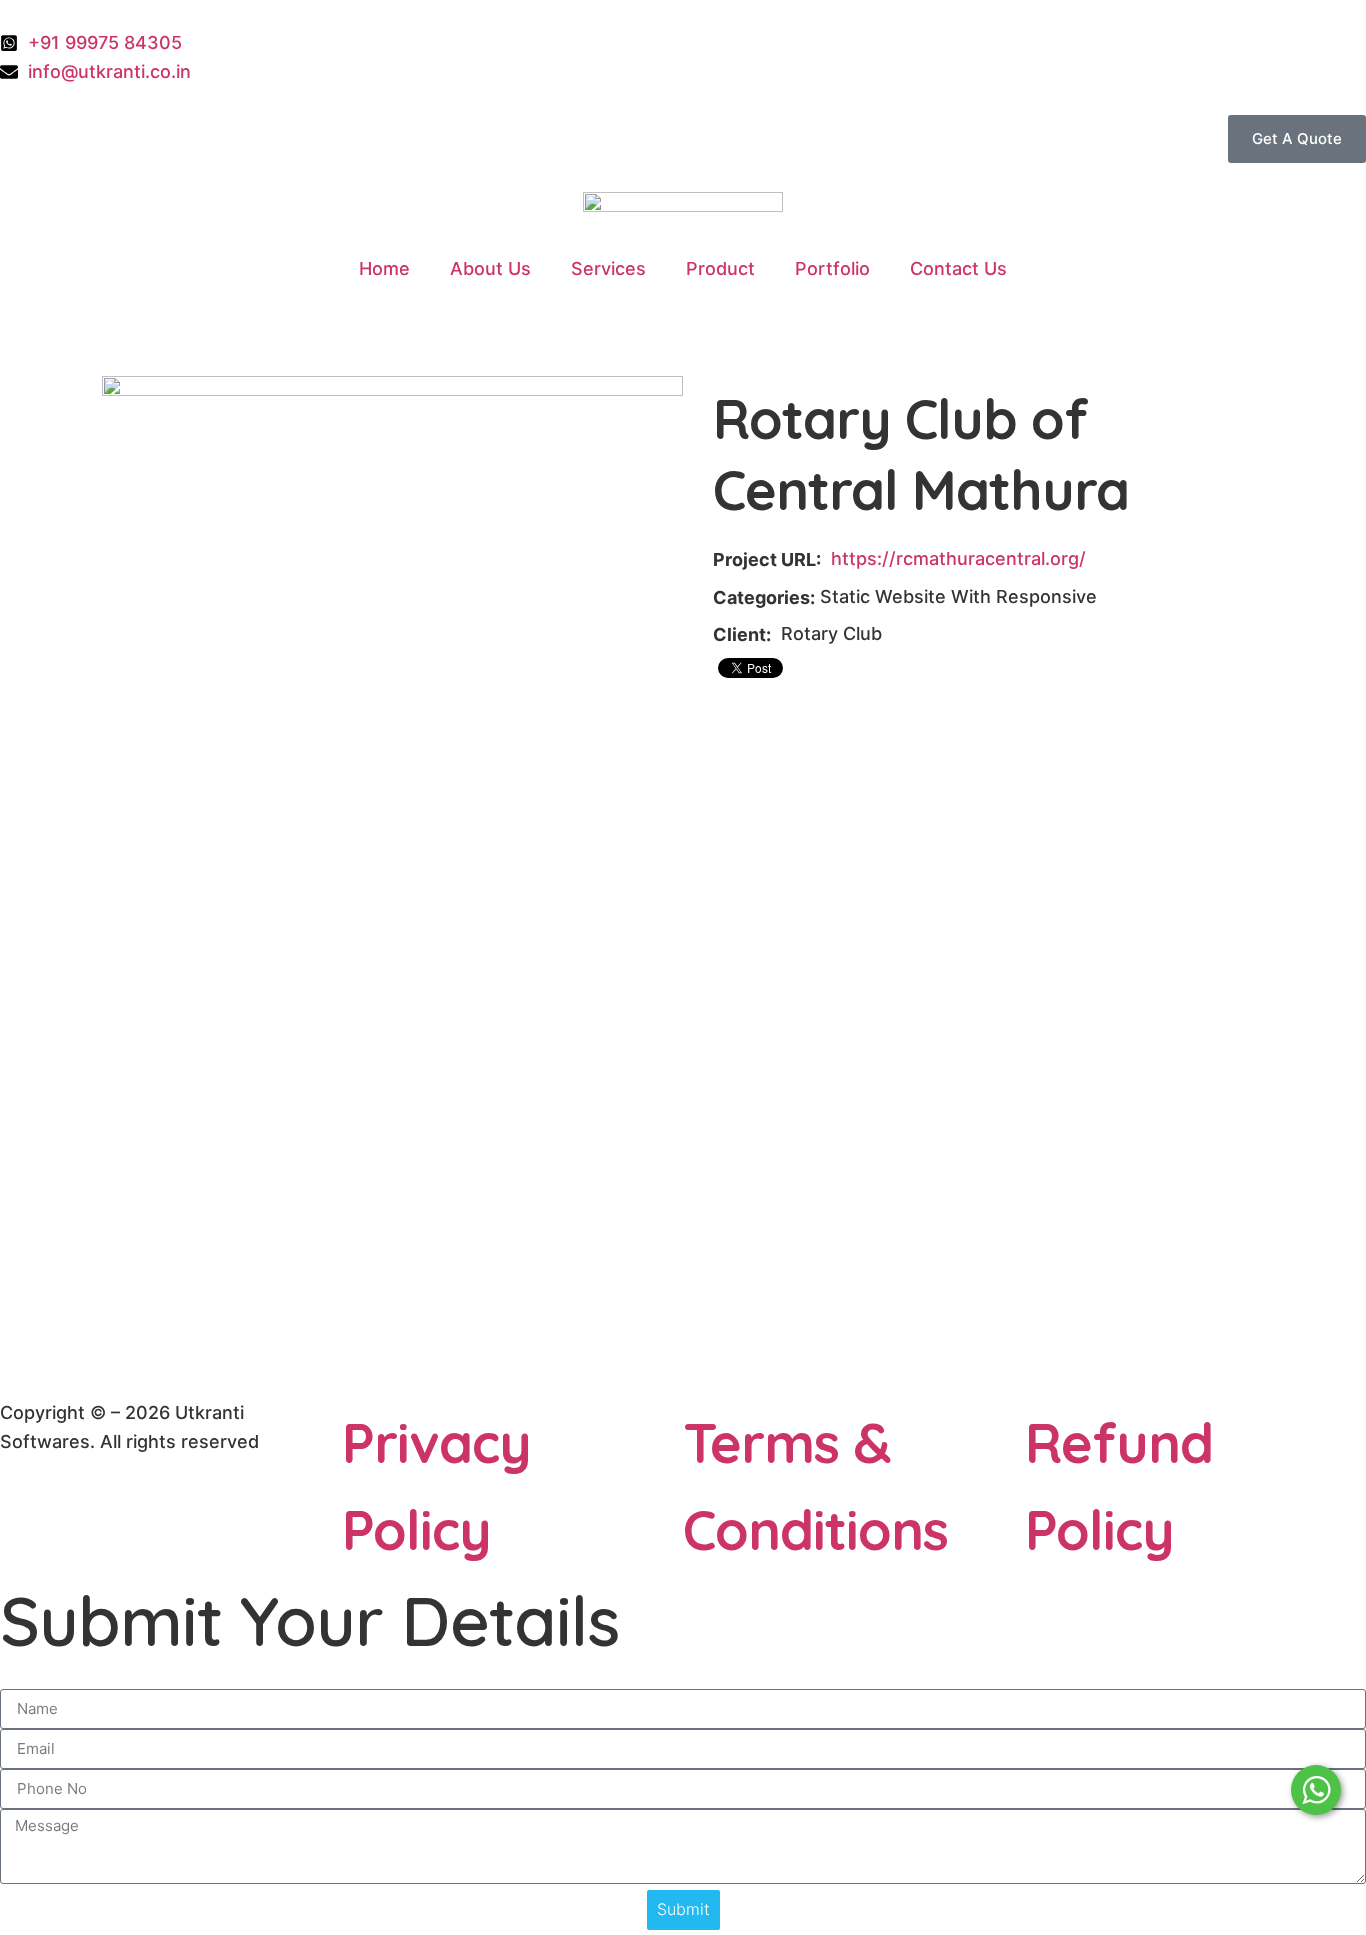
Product (720, 268)
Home (384, 268)
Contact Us (958, 268)
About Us (490, 268)
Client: (742, 634)
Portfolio (832, 268)
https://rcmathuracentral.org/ (958, 558)
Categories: (764, 597)
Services (608, 268)
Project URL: (767, 559)
